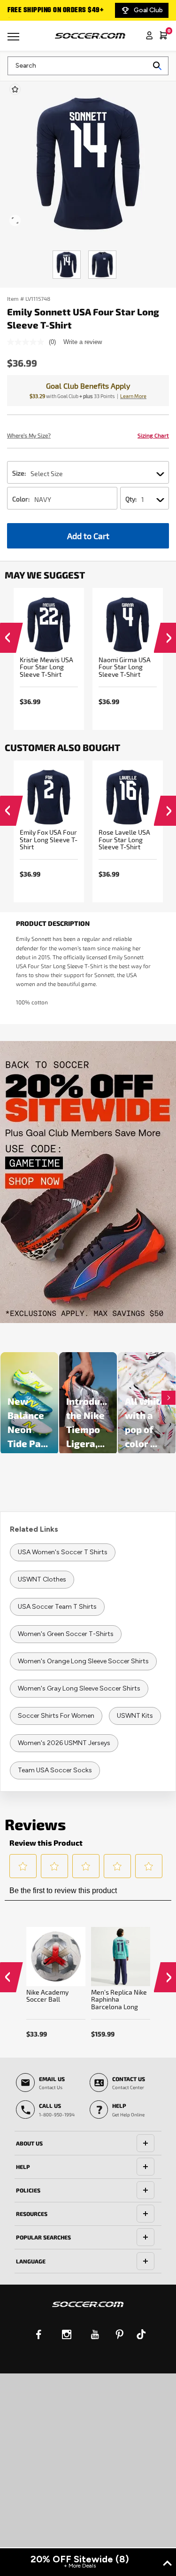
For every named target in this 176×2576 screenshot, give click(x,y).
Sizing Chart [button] (153, 435)
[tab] (88, 2143)
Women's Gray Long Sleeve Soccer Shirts (79, 1688)
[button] (7, 640)
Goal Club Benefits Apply (88, 386)
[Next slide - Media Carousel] (168, 1398)
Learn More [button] (133, 396)
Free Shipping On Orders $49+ (55, 10)
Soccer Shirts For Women (56, 1716)
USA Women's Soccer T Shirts (63, 1552)
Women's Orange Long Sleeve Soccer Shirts (83, 1661)
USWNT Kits (135, 1716)
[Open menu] (15, 40)
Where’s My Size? (29, 435)
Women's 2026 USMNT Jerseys (64, 1743)
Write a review (83, 342)
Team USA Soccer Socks (55, 1770)
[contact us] (88, 2310)
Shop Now (88, 1182)
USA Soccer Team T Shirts (57, 1607)
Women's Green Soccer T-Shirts (66, 1634)
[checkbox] (15, 89)
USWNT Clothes (42, 1579)
